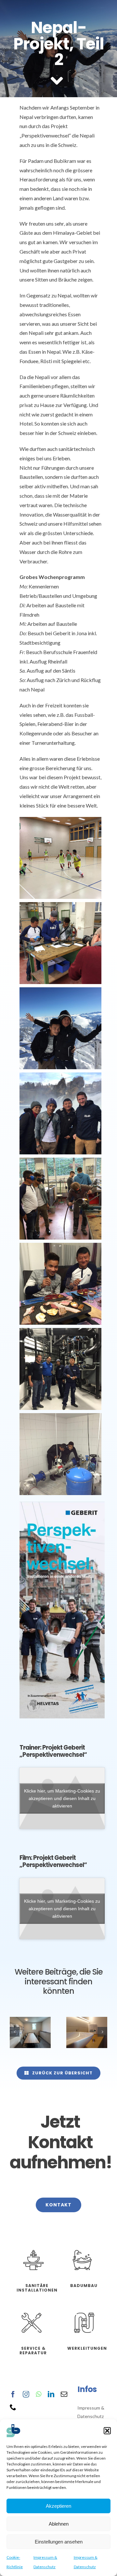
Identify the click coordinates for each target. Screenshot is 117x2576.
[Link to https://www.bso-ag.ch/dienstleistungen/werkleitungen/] (84, 2323)
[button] (107, 2431)
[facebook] (13, 2394)
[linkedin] (51, 2394)
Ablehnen (59, 2524)
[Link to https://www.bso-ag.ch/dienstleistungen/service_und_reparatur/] (31, 2323)
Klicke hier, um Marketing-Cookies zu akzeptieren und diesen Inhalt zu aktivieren (62, 1798)
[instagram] (26, 2394)
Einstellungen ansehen (59, 2542)
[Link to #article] (57, 81)
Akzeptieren (58, 2506)
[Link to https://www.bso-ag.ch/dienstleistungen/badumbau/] (82, 2260)
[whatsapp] (39, 2394)
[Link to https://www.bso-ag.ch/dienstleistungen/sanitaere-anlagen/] (33, 2260)
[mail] (64, 2394)
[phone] (13, 2407)
